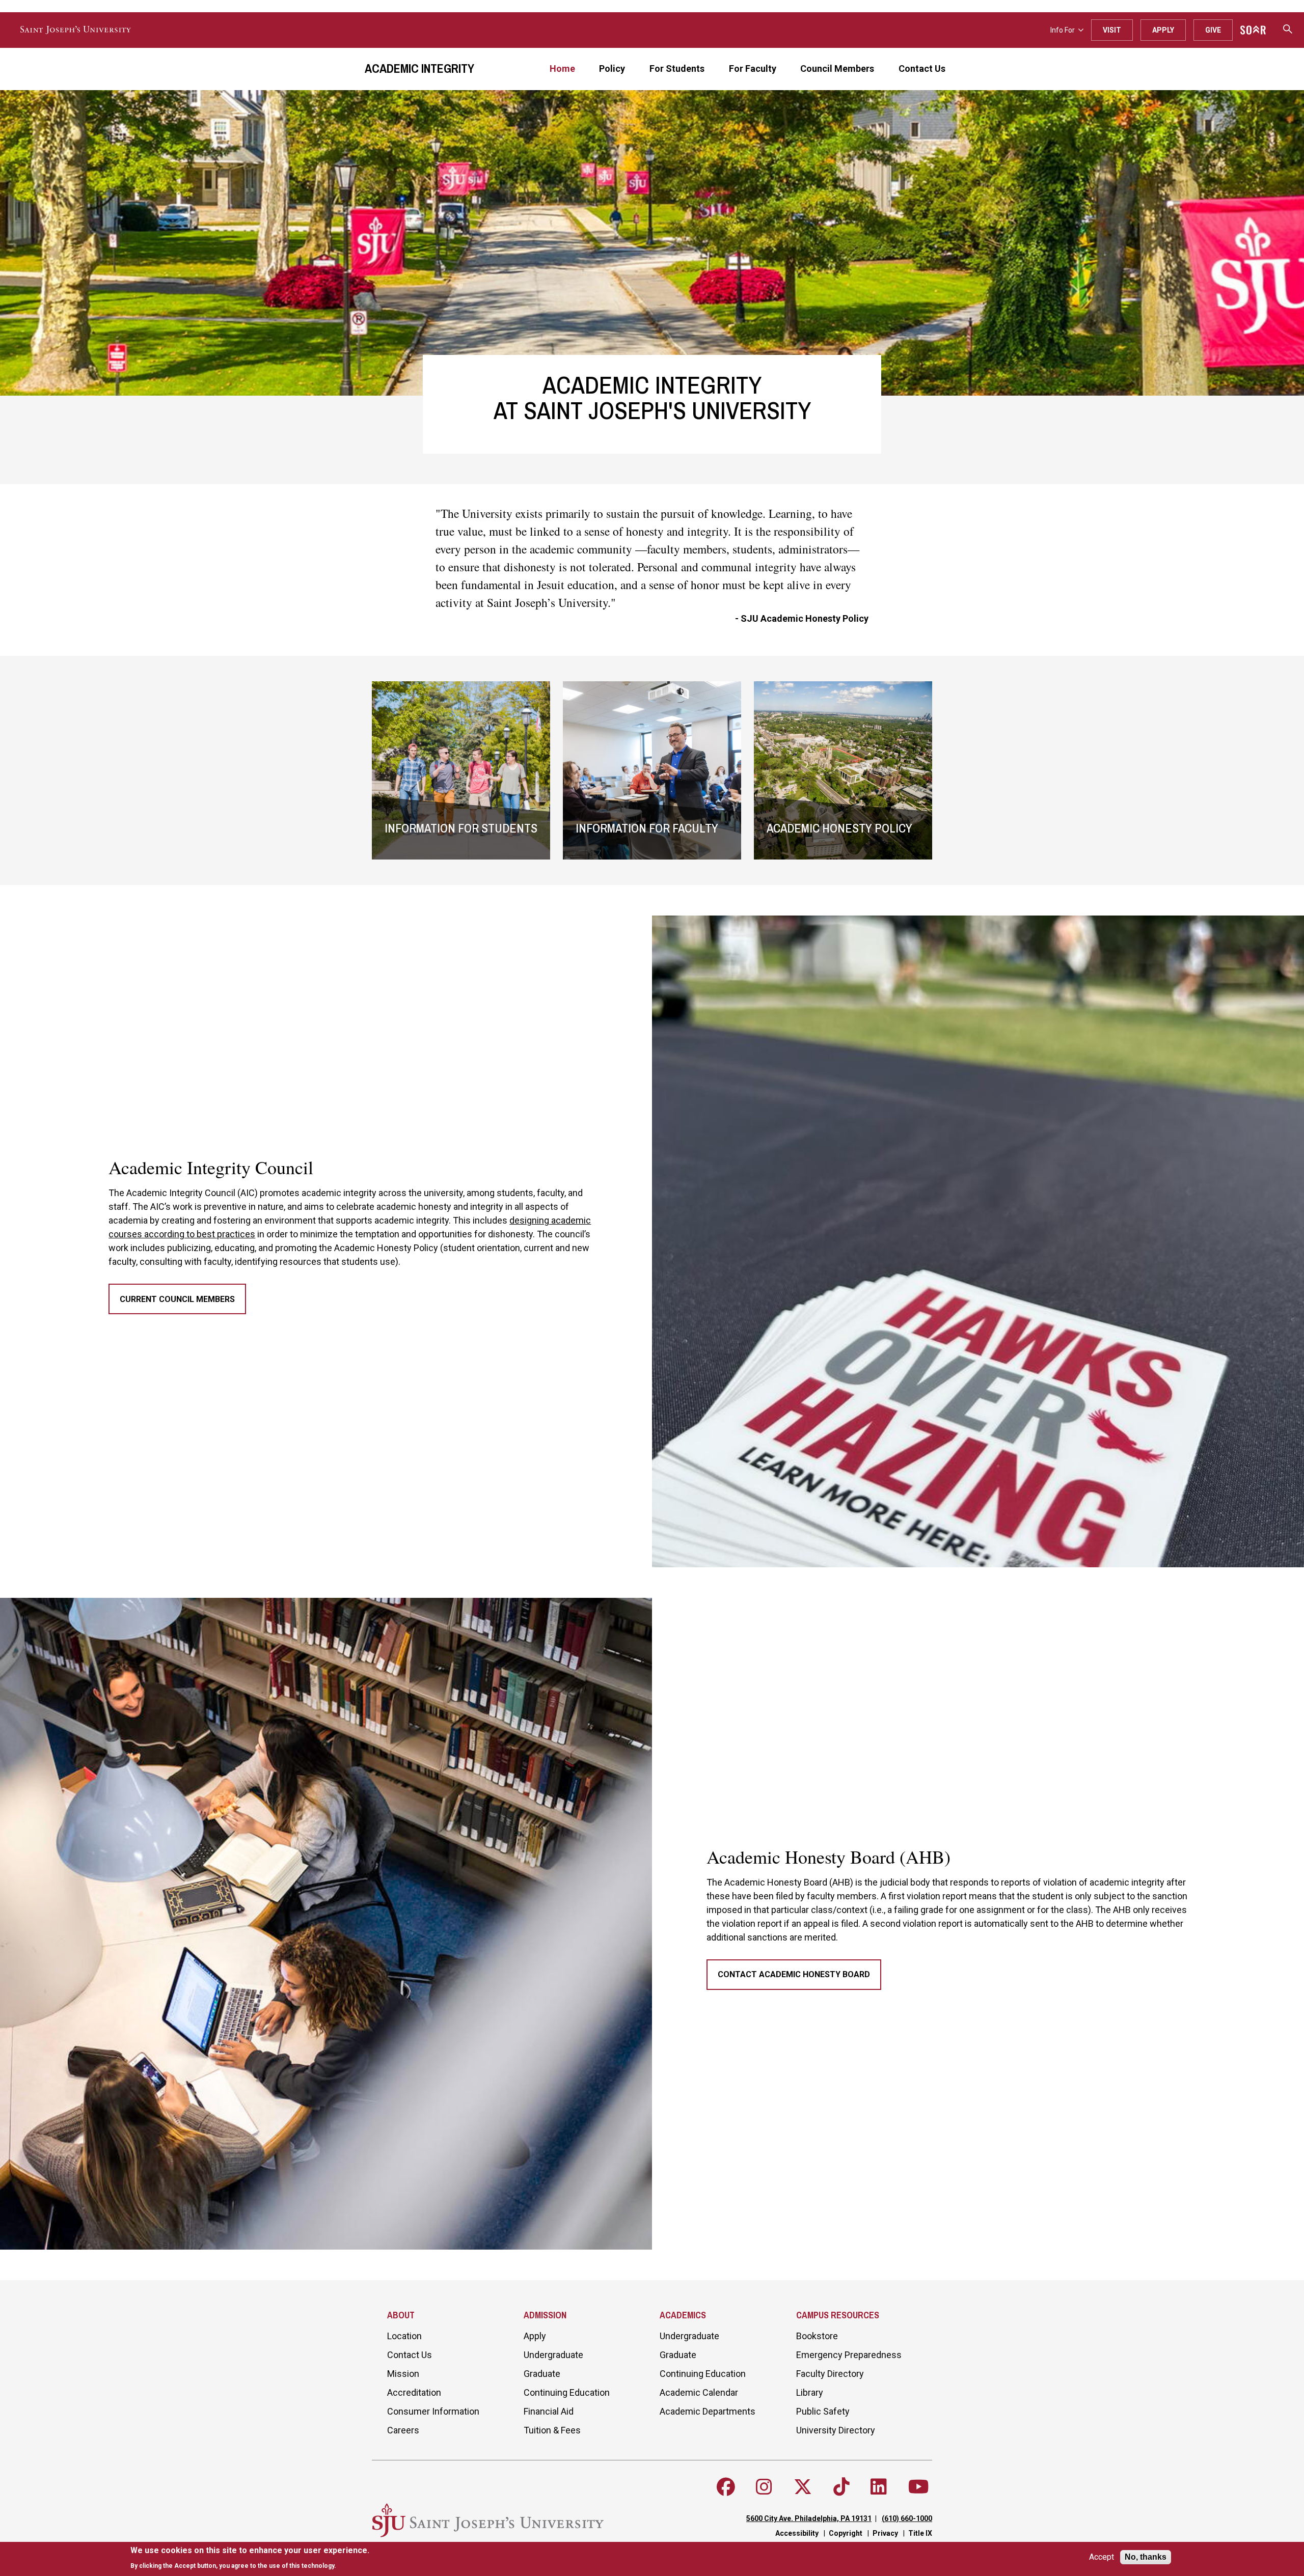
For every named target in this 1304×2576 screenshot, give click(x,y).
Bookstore (817, 2336)
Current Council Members (177, 1299)
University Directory (836, 2430)
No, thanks (1146, 2557)
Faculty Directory (830, 2374)
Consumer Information (433, 2411)
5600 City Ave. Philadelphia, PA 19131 (809, 2518)
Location (404, 2336)
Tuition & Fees (552, 2430)
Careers (403, 2430)
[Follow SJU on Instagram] (764, 2487)
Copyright (846, 2533)
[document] (250, 2558)
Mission (403, 2374)
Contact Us (922, 68)
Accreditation (414, 2392)
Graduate (542, 2374)
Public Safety (823, 2411)
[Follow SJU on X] (803, 2487)
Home (562, 68)
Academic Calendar (699, 2392)
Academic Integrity (419, 68)
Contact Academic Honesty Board (794, 1974)
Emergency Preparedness (849, 2355)
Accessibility (797, 2533)
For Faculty (753, 68)
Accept (1102, 2557)
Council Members (837, 68)
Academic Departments (708, 2411)
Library (810, 2392)
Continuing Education (567, 2392)
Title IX (920, 2533)
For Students (677, 68)
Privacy (885, 2533)
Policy (612, 68)
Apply (1163, 30)
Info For (1063, 30)
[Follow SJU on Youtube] (919, 2487)
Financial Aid (549, 2411)
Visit (1112, 30)
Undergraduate (553, 2355)
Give (1213, 30)
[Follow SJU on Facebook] (726, 2487)
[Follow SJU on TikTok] (841, 2487)
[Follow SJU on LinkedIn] (879, 2487)
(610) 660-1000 (907, 2518)
